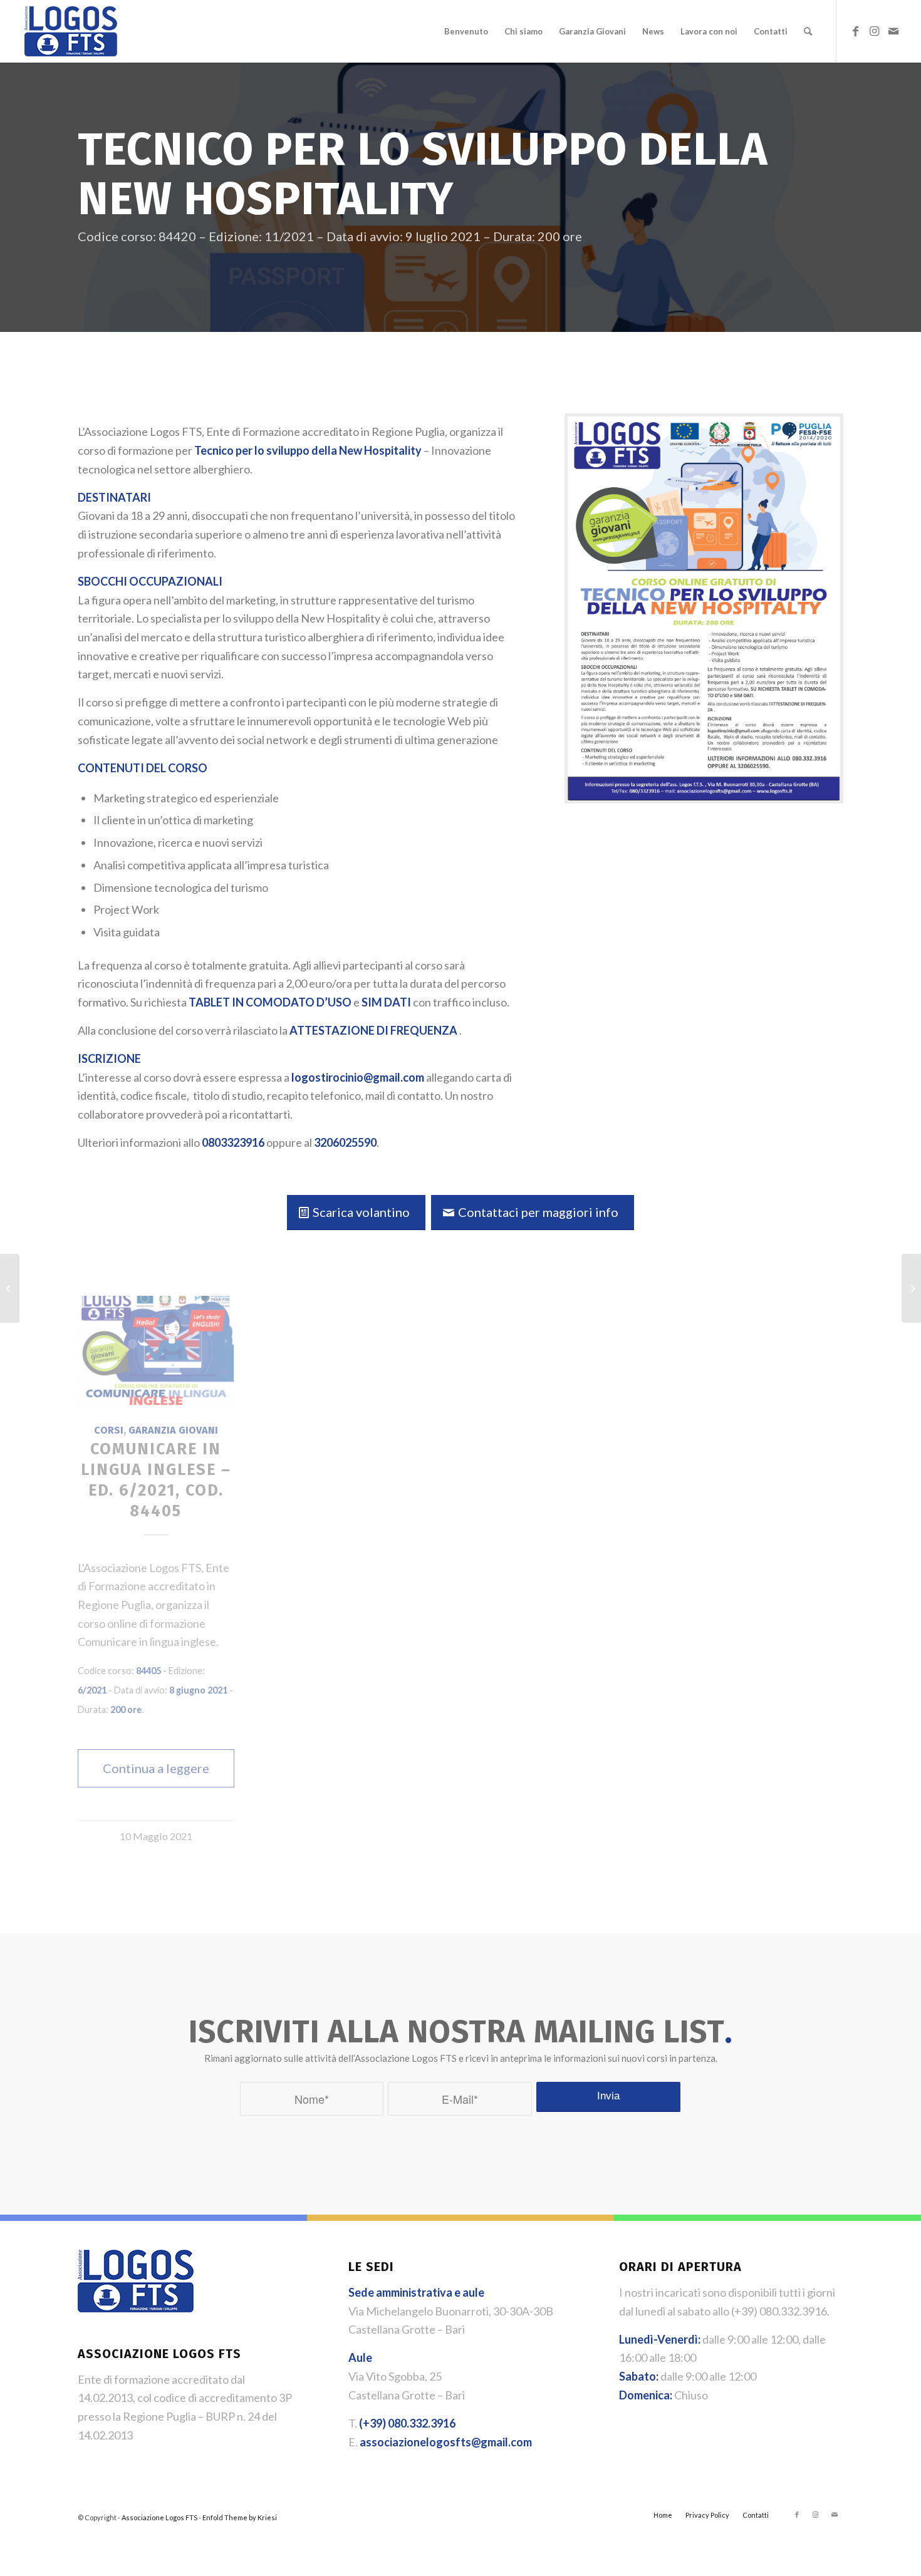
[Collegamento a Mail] (893, 31)
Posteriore (825, 1508)
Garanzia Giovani (173, 1430)
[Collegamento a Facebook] (856, 31)
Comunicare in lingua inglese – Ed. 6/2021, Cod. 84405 (156, 1480)
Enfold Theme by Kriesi (240, 2517)
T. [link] (402, 2423)
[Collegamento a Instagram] (875, 31)
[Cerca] (808, 31)
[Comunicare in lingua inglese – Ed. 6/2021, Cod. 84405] (156, 1352)
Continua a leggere (156, 1768)
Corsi (109, 1430)
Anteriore (96, 1508)
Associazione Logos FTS (159, 2517)
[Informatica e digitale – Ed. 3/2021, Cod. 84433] (10, 1288)
